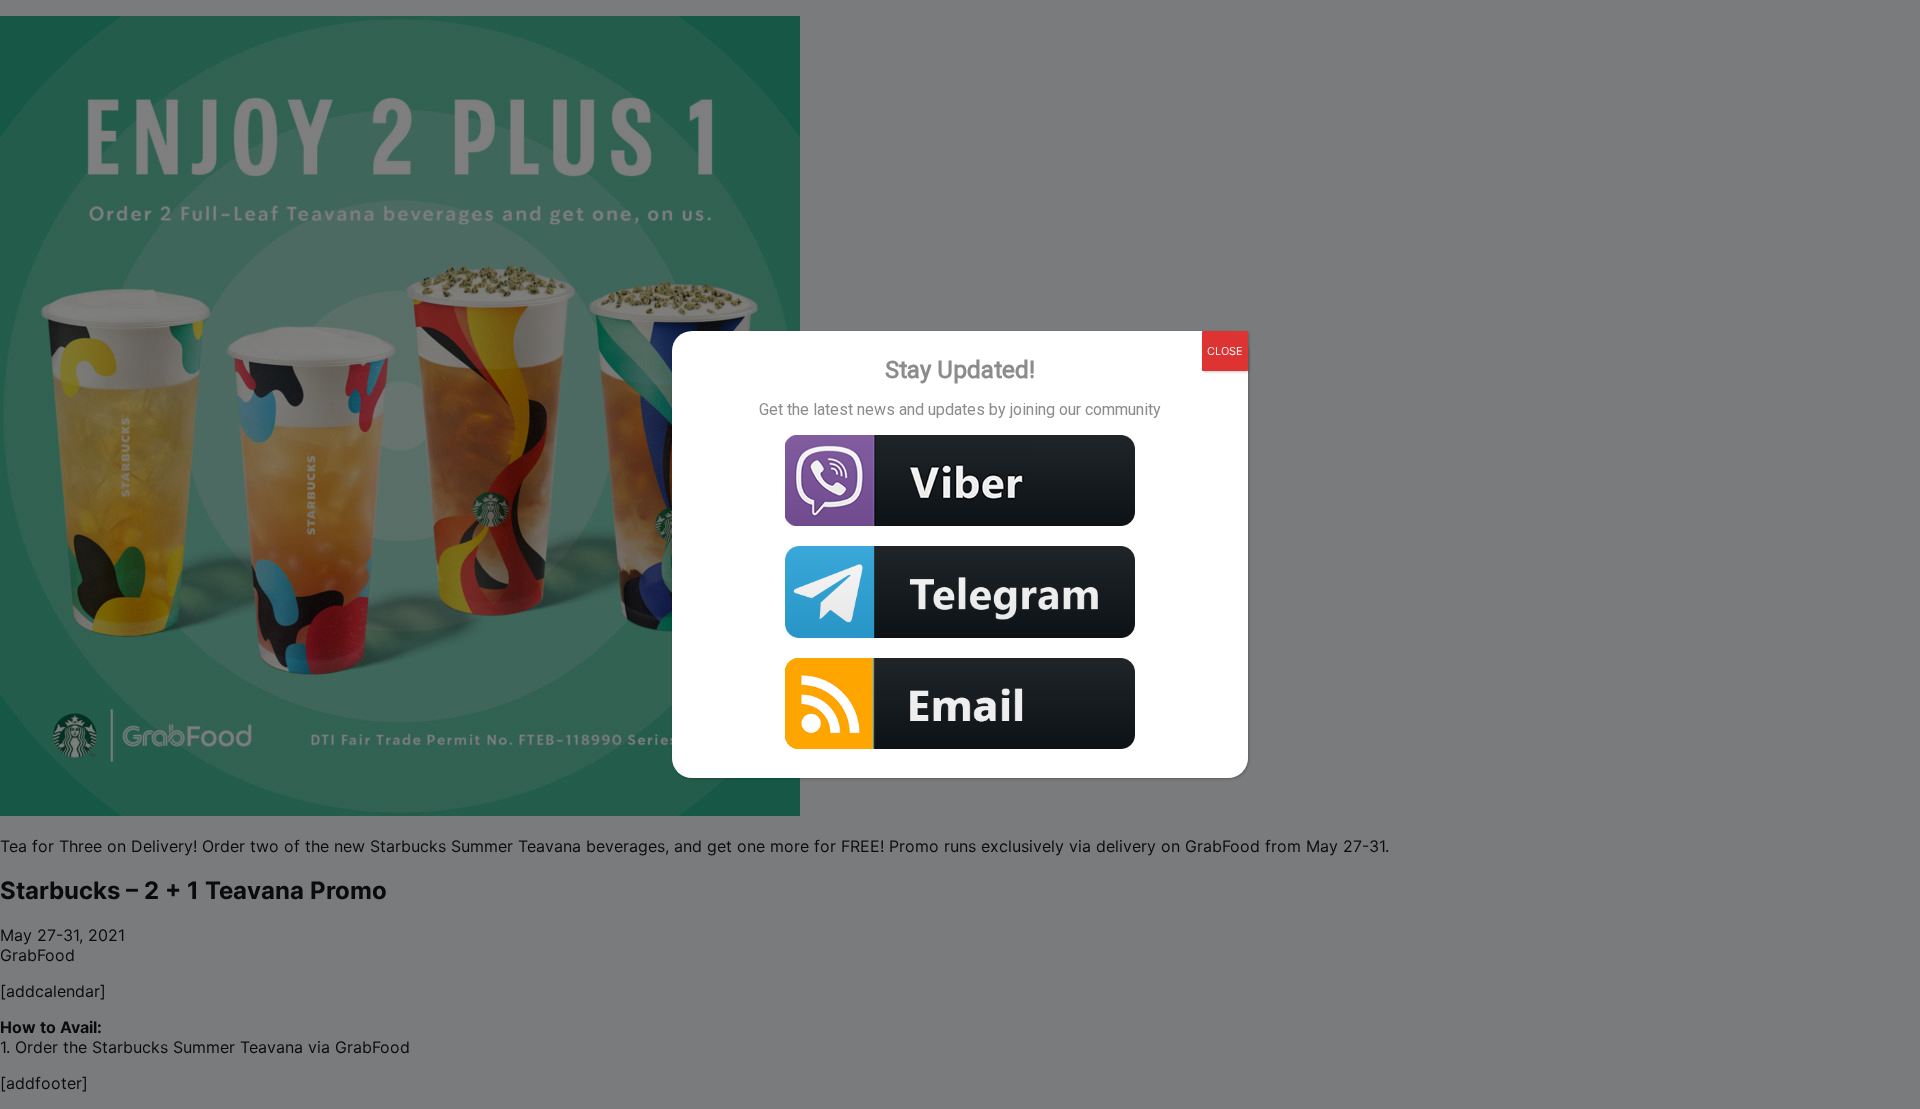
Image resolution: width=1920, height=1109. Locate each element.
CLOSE (1225, 351)
